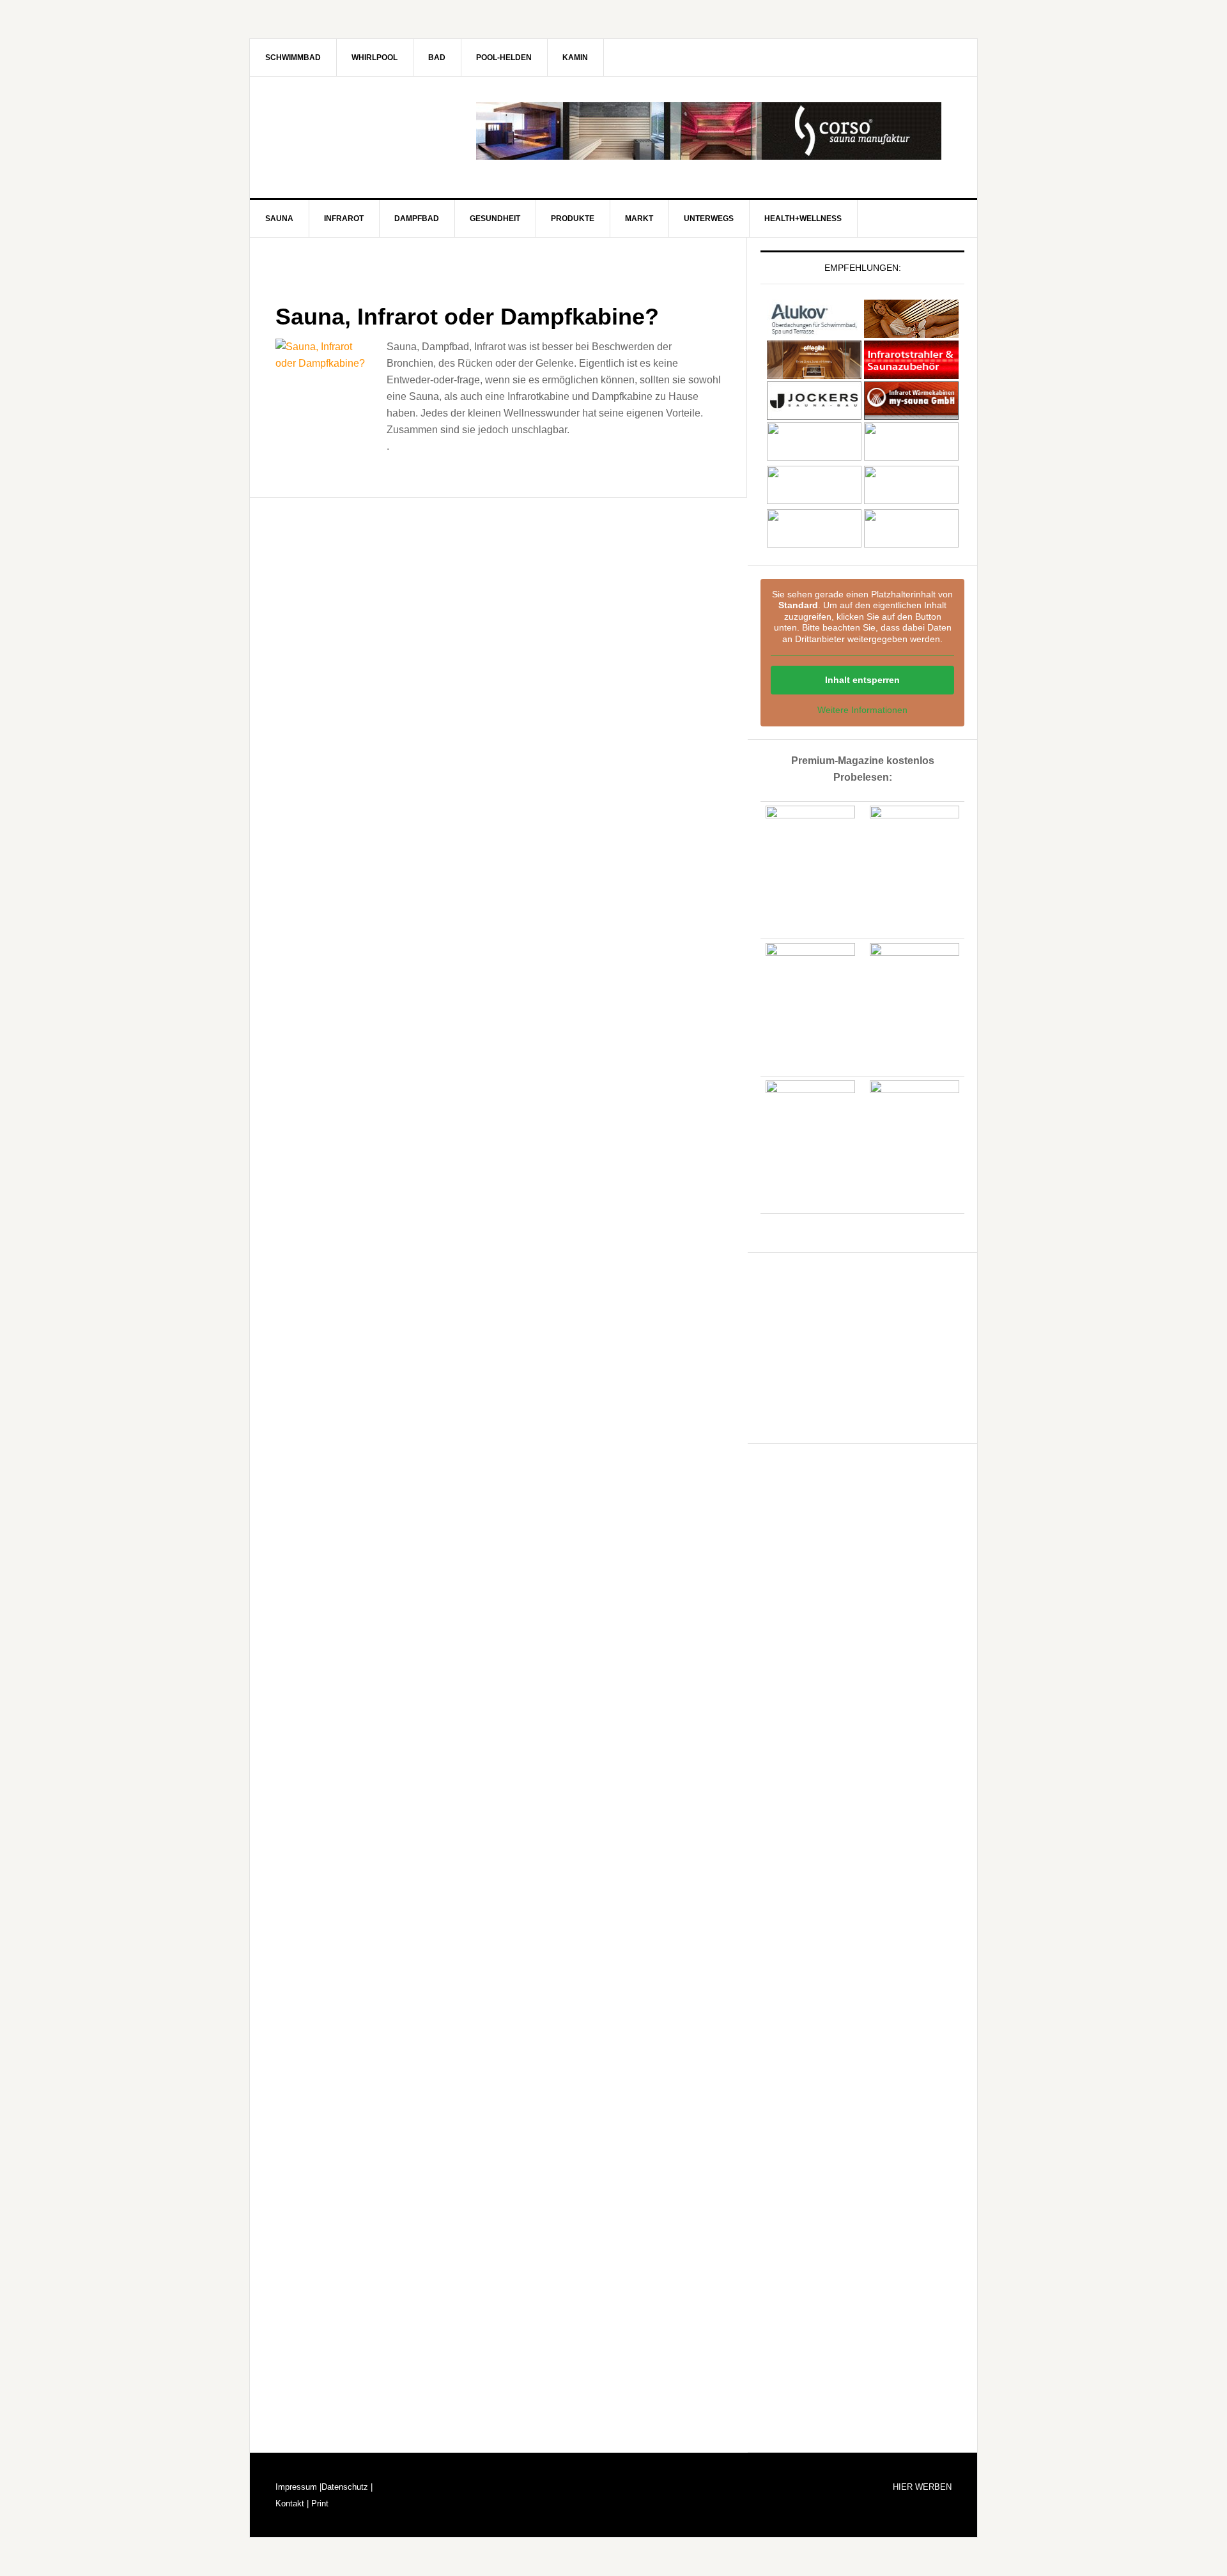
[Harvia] (911, 332)
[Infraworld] (814, 544)
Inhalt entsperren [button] (862, 680)
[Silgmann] (814, 501)
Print (319, 2503)
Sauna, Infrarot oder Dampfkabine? (467, 317)
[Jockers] (814, 414)
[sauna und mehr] (911, 457)
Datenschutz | (347, 2487)
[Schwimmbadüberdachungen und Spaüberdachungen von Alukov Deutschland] (814, 332)
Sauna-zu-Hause (359, 131)
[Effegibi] (814, 373)
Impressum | (298, 2487)
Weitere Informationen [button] (862, 710)
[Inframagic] (911, 373)
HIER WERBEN (922, 2487)
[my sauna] (911, 414)
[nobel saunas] (814, 457)
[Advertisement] (856, 1345)
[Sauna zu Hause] (911, 544)
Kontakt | (292, 2503)
